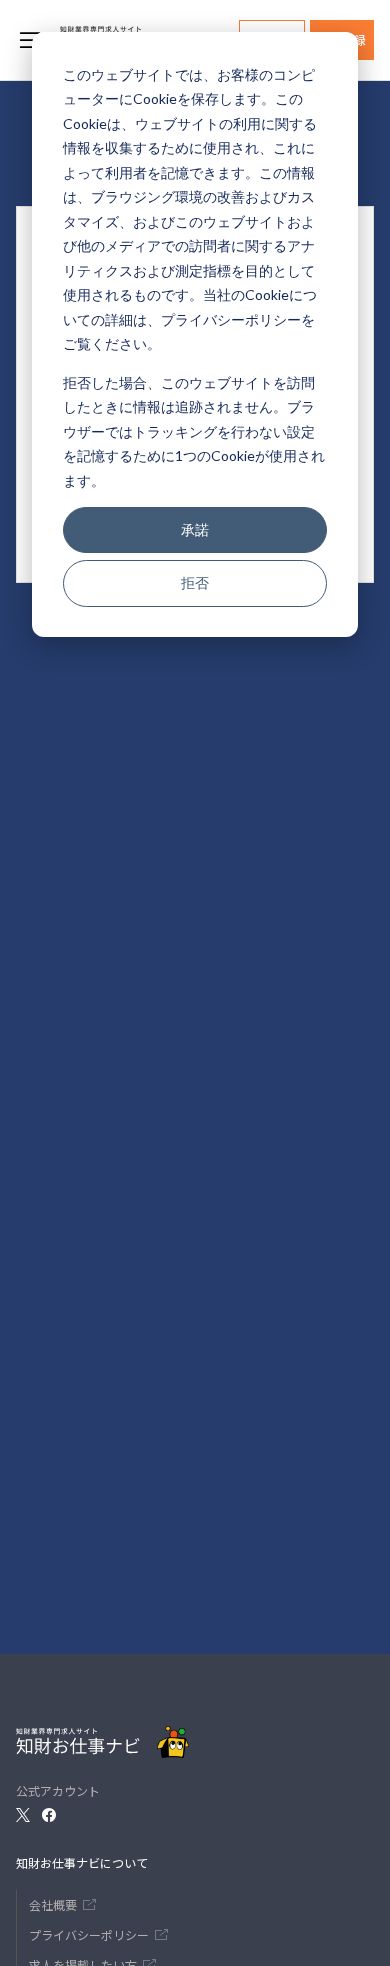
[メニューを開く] (30, 40)
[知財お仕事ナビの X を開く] (23, 1815)
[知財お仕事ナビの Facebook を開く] (49, 1815)
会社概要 (53, 1904)
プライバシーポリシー (231, 319)
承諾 (195, 529)
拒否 (195, 582)
